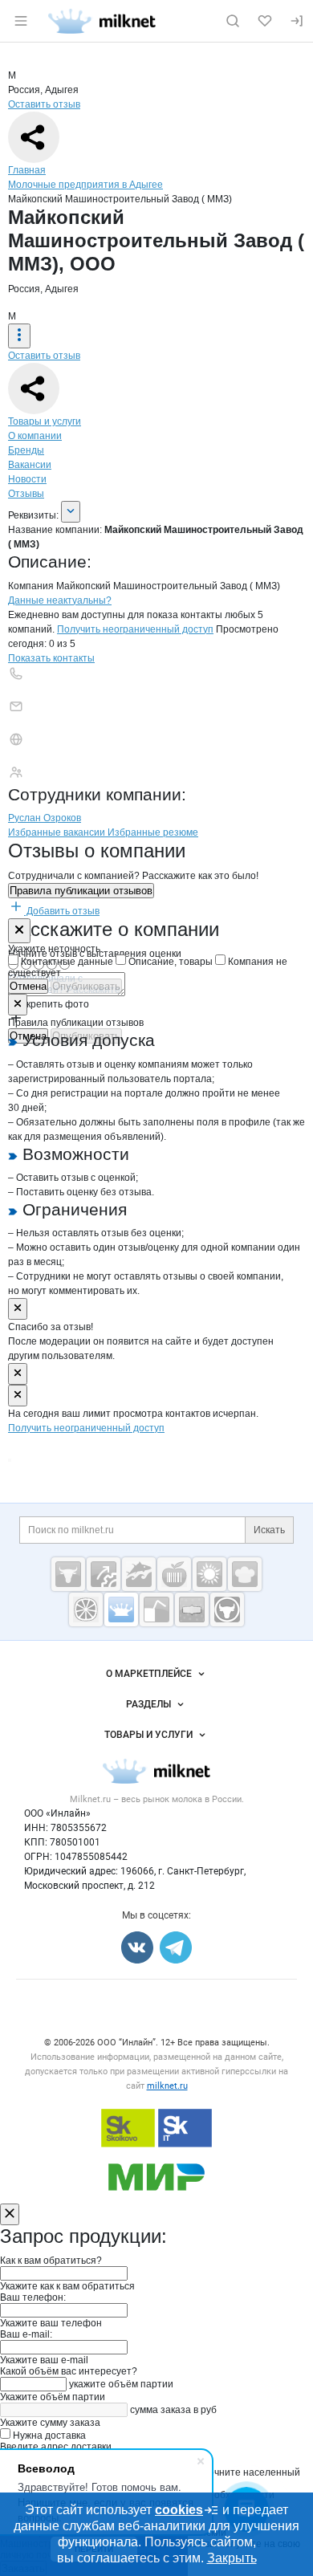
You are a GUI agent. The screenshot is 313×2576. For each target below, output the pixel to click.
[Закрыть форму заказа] (10, 2214)
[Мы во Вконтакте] (137, 1947)
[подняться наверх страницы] (10, 1460)
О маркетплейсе (149, 1674)
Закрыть (232, 2558)
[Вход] (297, 21)
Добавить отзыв (62, 911)
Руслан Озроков (45, 818)
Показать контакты (51, 658)
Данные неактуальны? (60, 600)
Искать (269, 1530)
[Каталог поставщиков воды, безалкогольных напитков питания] (156, 1609)
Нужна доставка (48, 2436)
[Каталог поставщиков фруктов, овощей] (86, 1609)
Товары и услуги (45, 421)
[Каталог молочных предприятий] (121, 1609)
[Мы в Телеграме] (176, 1947)
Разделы (148, 1704)
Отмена (28, 986)
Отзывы (26, 494)
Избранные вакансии (58, 832)
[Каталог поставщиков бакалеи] (192, 1609)
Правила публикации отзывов (81, 891)
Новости (27, 479)
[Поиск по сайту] (233, 21)
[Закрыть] (19, 931)
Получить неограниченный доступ (135, 629)
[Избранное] (265, 21)
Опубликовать (86, 986)
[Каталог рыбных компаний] (139, 1574)
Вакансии (30, 465)
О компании (35, 436)
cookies (179, 2510)
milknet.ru (167, 2086)
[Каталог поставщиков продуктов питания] (174, 1574)
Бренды (26, 450)
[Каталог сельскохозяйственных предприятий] (209, 1574)
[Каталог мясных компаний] (68, 1574)
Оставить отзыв (44, 104)
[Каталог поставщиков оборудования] (104, 1574)
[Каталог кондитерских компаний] (245, 1574)
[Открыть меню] (21, 21)
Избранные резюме (153, 832)
